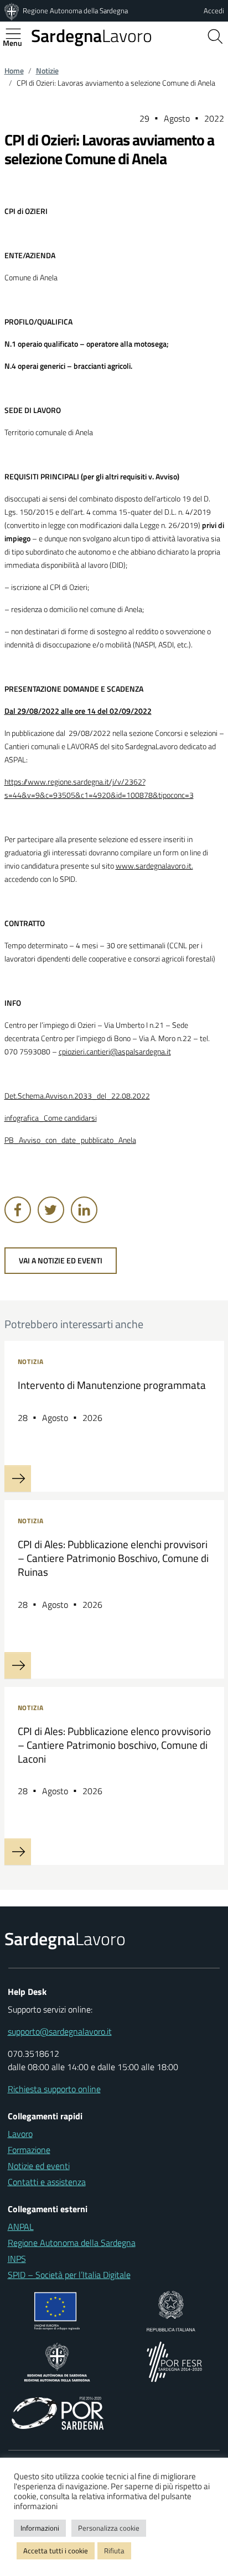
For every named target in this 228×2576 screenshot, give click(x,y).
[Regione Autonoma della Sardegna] (13, 11)
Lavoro (92, 35)
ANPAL (21, 2227)
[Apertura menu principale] (18, 34)
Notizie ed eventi (39, 2166)
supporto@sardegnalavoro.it (60, 2031)
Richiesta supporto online (54, 2089)
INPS (17, 2259)
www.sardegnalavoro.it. (154, 866)
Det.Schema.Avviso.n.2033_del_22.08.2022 (77, 1096)
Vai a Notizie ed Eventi (61, 1261)
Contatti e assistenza (47, 2182)
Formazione (29, 2150)
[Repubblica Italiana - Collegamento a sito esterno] (171, 2310)
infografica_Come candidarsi (51, 1118)
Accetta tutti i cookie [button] (56, 2551)
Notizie (47, 71)
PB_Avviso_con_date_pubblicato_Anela (70, 1140)
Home (14, 71)
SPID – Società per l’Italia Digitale (69, 2275)
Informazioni (40, 2528)
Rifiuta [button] (114, 2551)
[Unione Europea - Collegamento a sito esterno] (57, 2310)
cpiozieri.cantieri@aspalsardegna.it (115, 1052)
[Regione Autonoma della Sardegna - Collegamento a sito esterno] (57, 2361)
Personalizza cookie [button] (109, 2528)
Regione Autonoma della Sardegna (75, 11)
